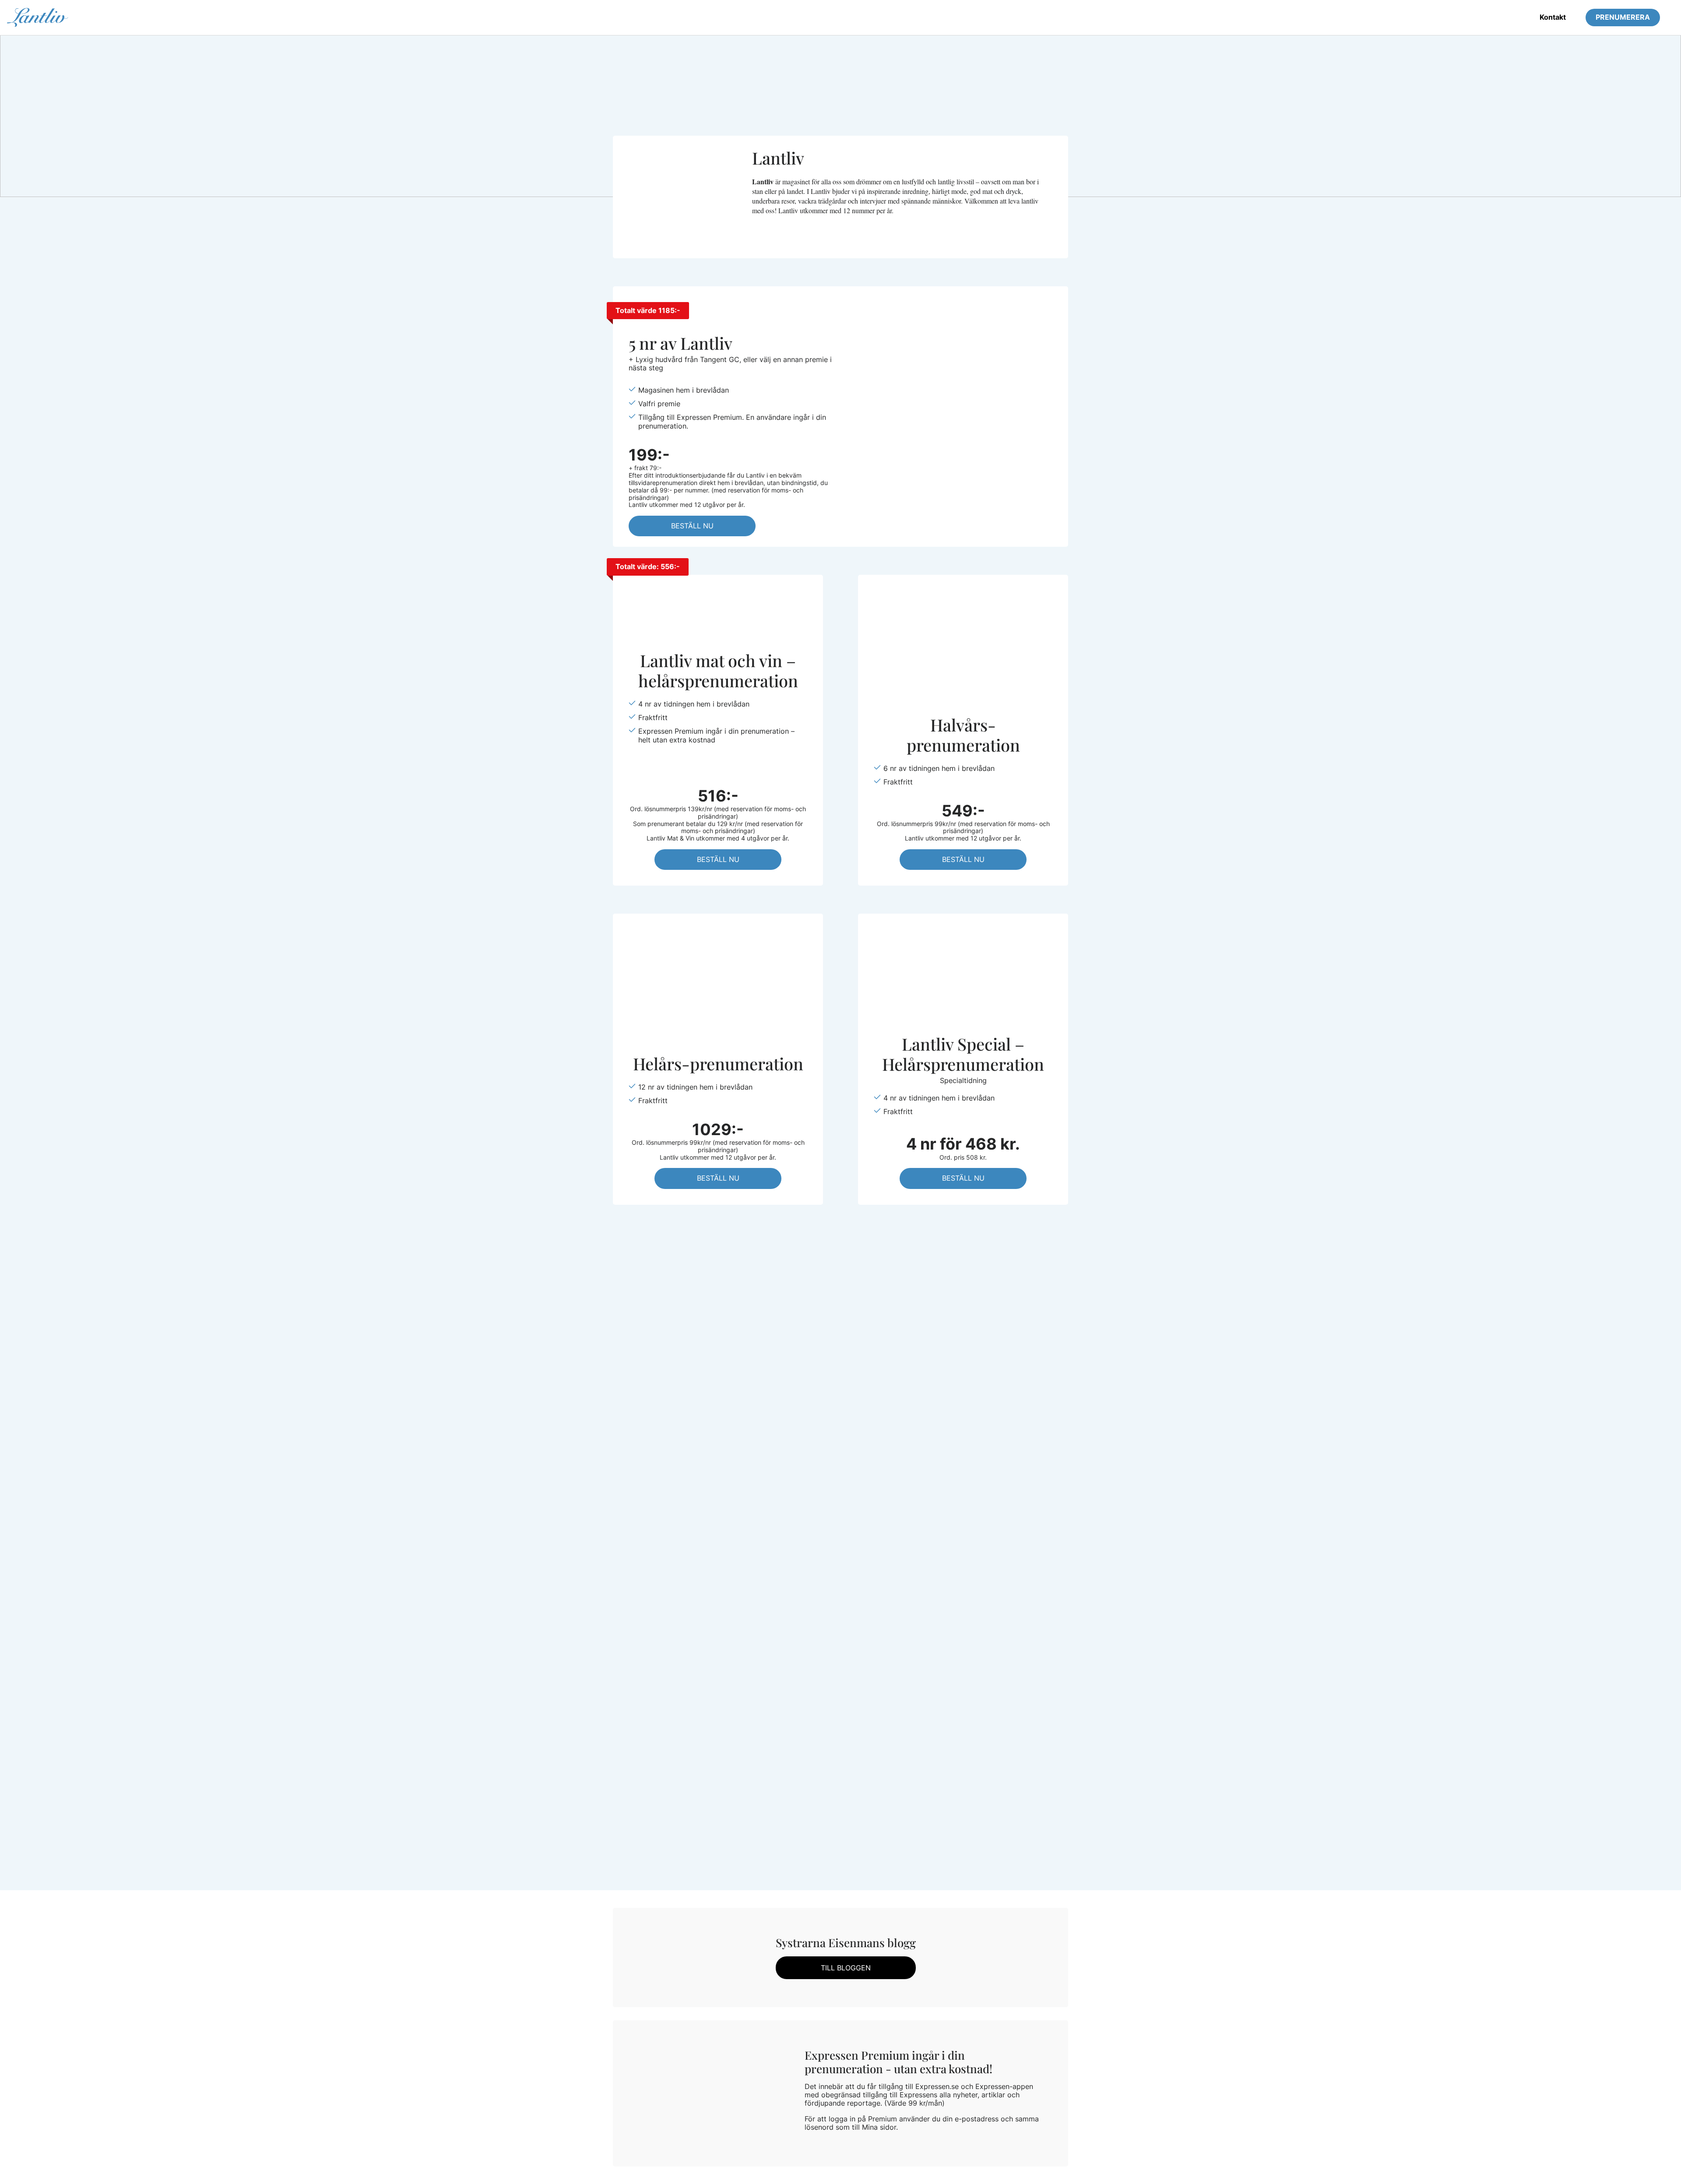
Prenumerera (1623, 17)
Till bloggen (846, 1968)
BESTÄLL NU (692, 526)
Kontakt (1553, 17)
